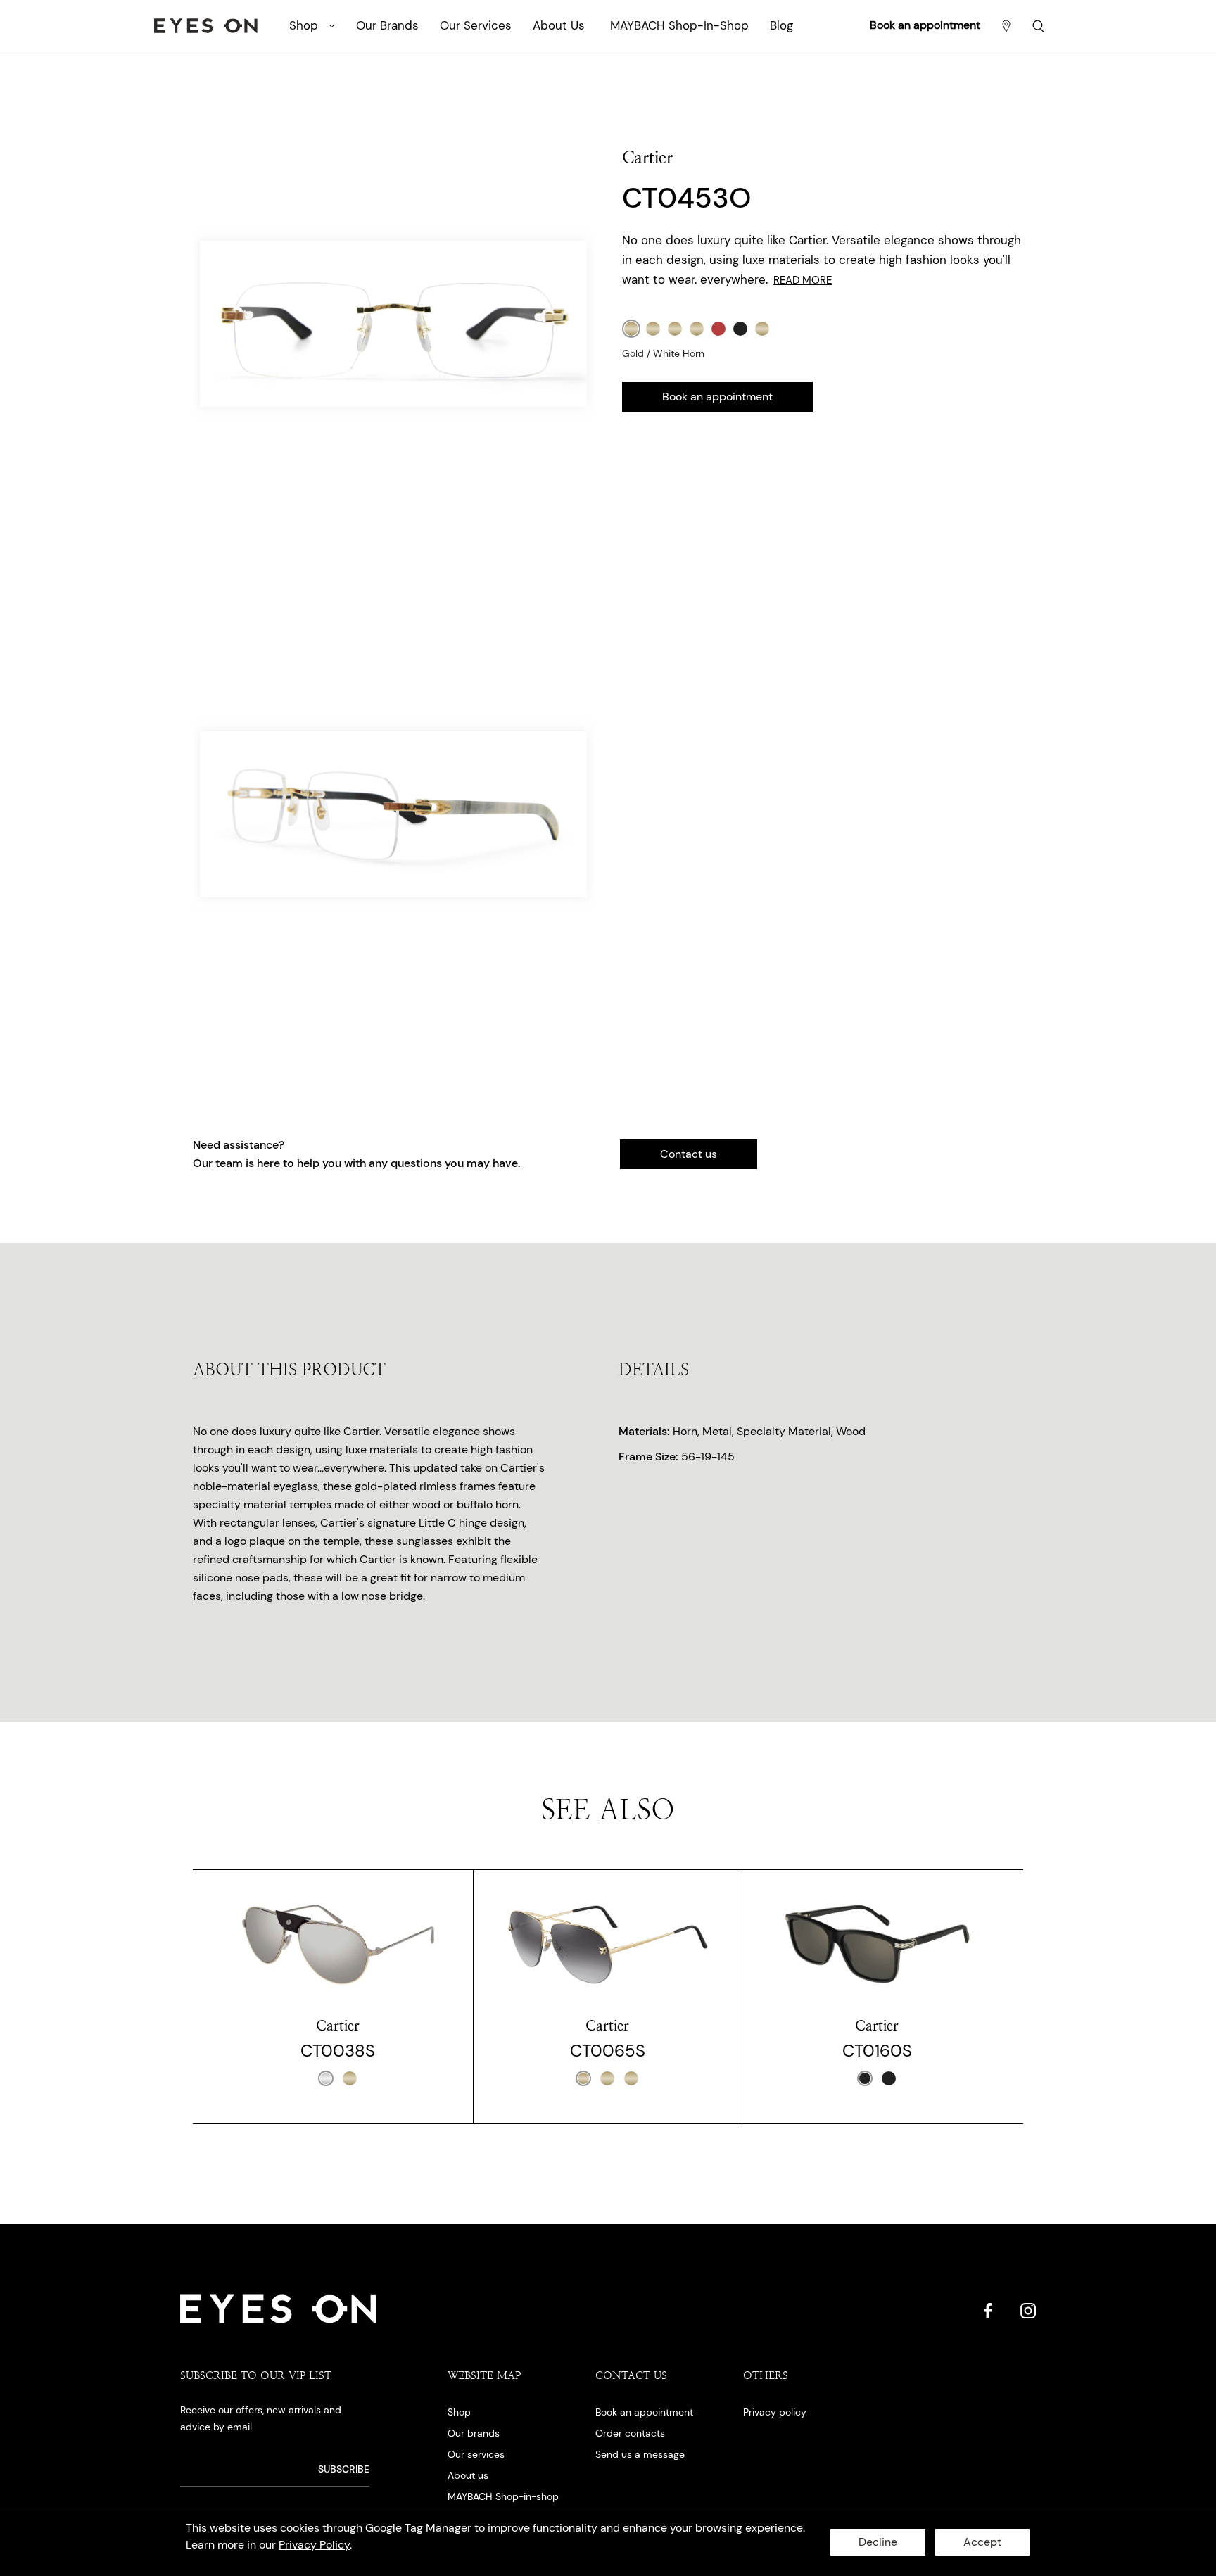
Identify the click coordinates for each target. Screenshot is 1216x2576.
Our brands (474, 2433)
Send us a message (640, 2454)
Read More (803, 280)
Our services (476, 2454)
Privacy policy (775, 2412)
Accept (982, 2542)
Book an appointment (925, 25)
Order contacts (630, 2433)
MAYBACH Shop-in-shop (503, 2496)
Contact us (689, 1154)
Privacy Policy (314, 2545)
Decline (878, 2542)
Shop (459, 2412)
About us (468, 2475)
